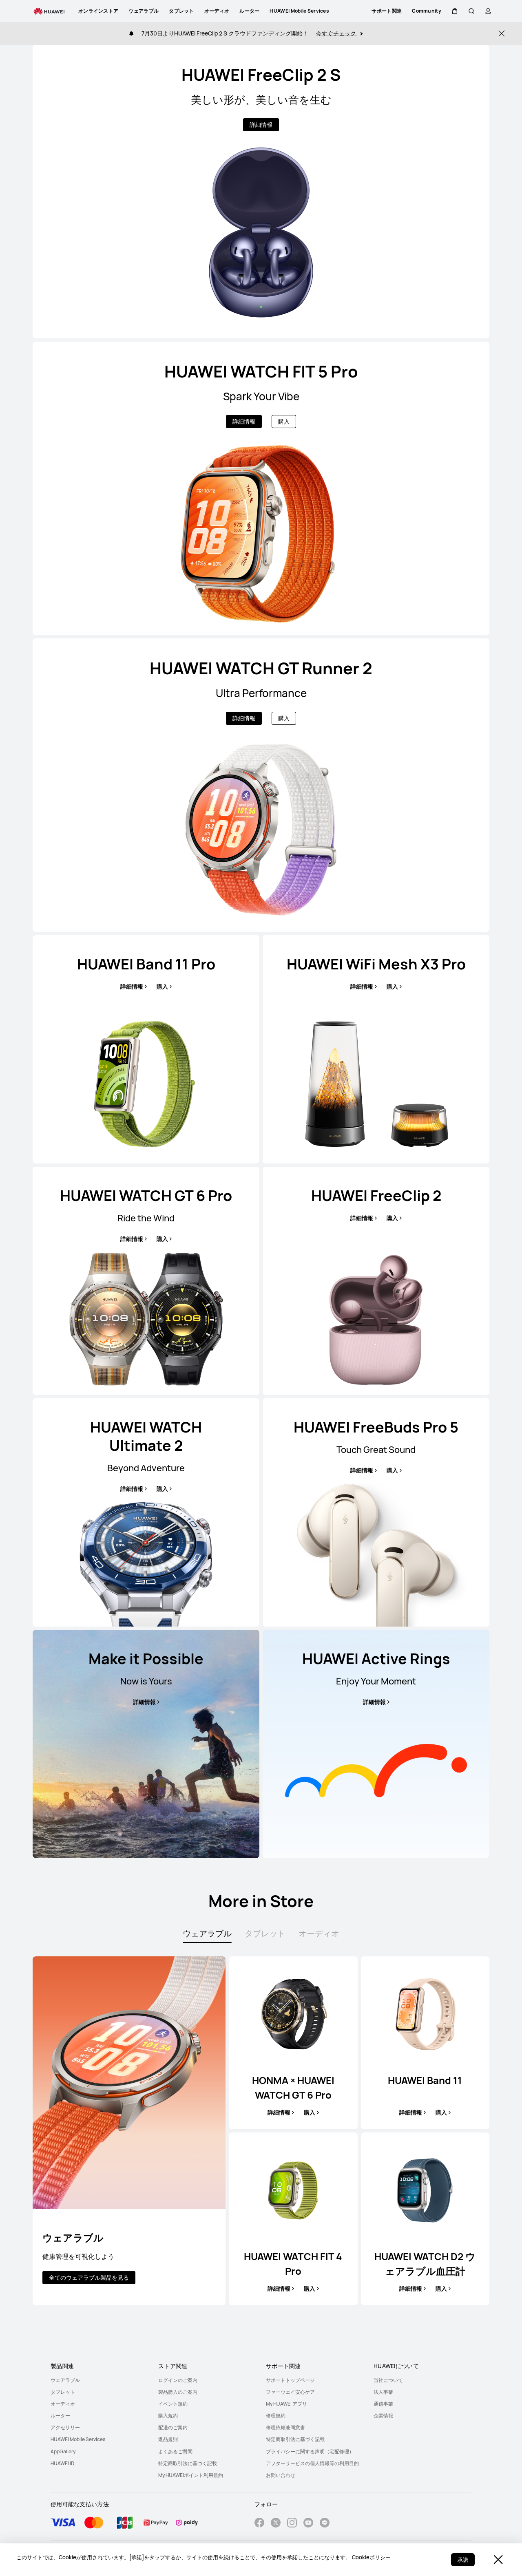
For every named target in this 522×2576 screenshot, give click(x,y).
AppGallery (63, 2451)
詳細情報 (261, 125)
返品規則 (168, 2439)
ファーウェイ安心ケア (290, 2392)
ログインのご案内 (178, 2380)
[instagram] (292, 2524)
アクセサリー (65, 2427)
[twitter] (276, 2524)
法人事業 (383, 2392)
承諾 (463, 2560)
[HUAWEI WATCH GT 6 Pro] (146, 1281)
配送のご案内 (173, 2427)
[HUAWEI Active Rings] (376, 1744)
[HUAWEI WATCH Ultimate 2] (146, 1512)
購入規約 (168, 2416)
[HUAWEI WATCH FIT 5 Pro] (261, 488)
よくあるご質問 (175, 2451)
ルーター (60, 2416)
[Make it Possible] (146, 1744)
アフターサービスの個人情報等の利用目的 (312, 2463)
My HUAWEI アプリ (286, 2404)
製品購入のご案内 (178, 2392)
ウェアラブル (65, 2380)
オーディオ (63, 2404)
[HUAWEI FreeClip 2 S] (261, 192)
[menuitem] (100, 2380)
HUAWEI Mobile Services (78, 2439)
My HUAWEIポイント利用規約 (191, 2475)
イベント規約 (173, 2404)
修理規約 (276, 2416)
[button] (455, 11)
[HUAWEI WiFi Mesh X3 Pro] (376, 1049)
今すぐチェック (337, 33)
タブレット (63, 2392)
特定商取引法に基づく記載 (188, 2463)
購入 (284, 421)
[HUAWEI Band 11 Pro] (146, 1049)
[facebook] (259, 2524)
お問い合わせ (281, 2475)
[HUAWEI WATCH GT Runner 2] (261, 785)
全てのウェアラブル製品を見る (89, 2277)
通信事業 (383, 2404)
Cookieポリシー (371, 2557)
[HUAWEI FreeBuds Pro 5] (376, 1512)
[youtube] (308, 2524)
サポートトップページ (290, 2380)
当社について (388, 2380)
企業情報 (383, 2416)
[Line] (325, 2524)
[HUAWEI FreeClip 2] (376, 1281)
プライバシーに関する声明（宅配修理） (310, 2451)
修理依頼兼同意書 (285, 2427)
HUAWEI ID (62, 2463)
